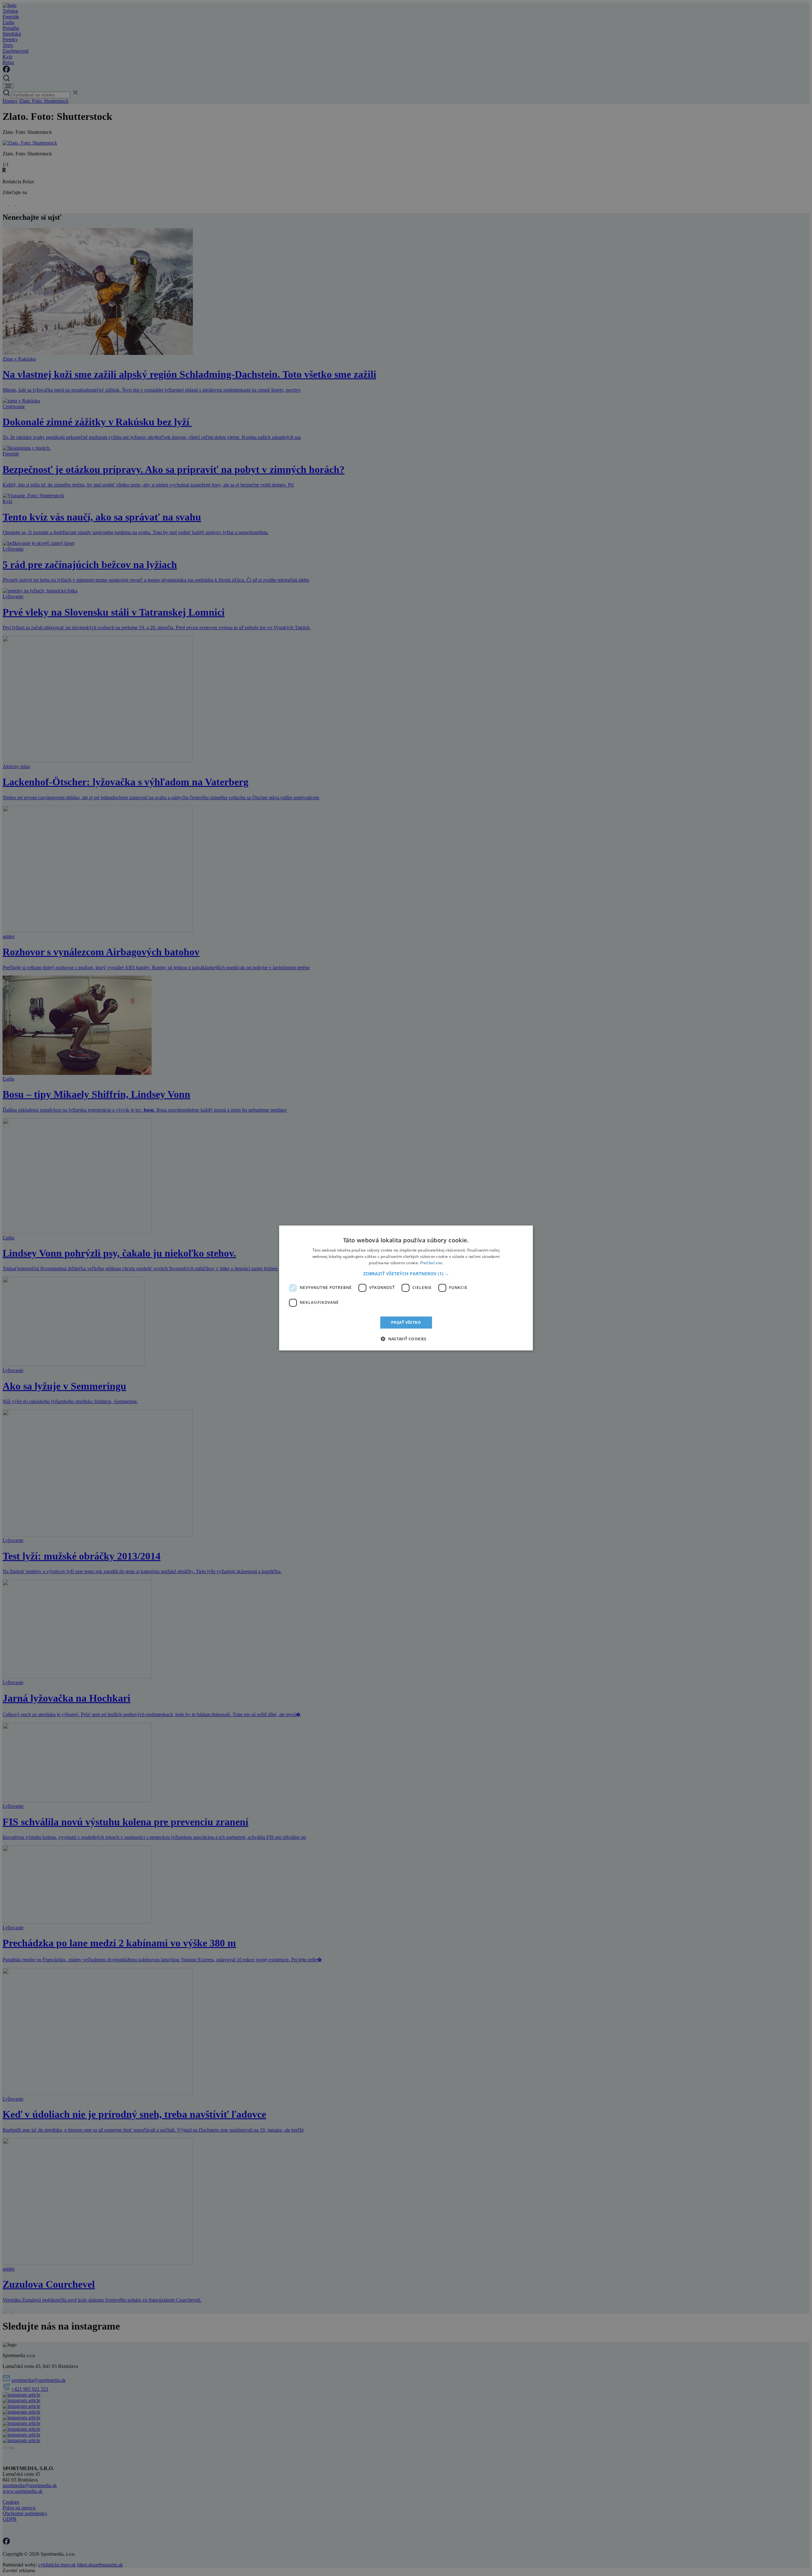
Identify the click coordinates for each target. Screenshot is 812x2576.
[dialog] (406, 1288)
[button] (406, 1274)
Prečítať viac (432, 1263)
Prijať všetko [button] (406, 1322)
